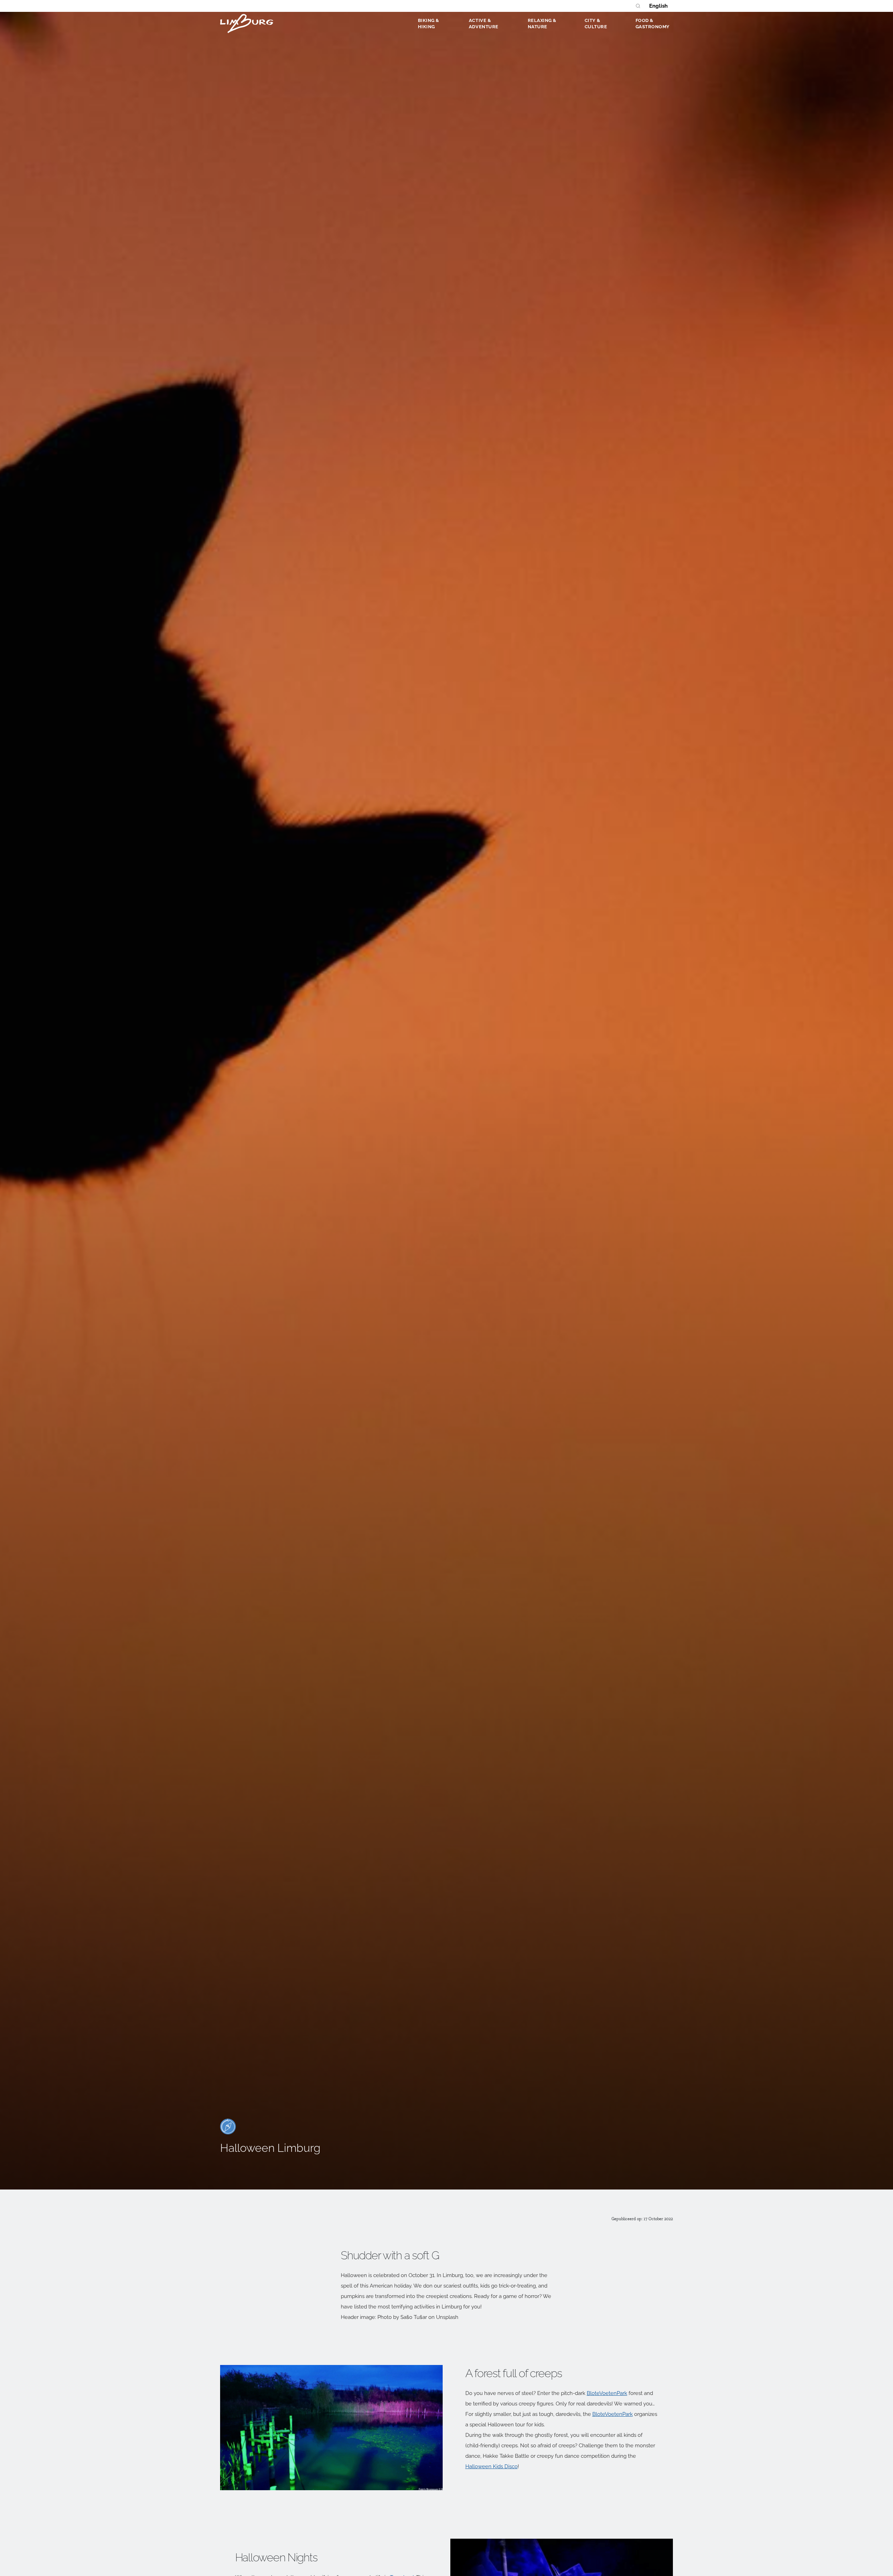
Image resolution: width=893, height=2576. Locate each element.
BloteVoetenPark (607, 2393)
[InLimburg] (247, 23)
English (658, 6)
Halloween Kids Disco (491, 2466)
